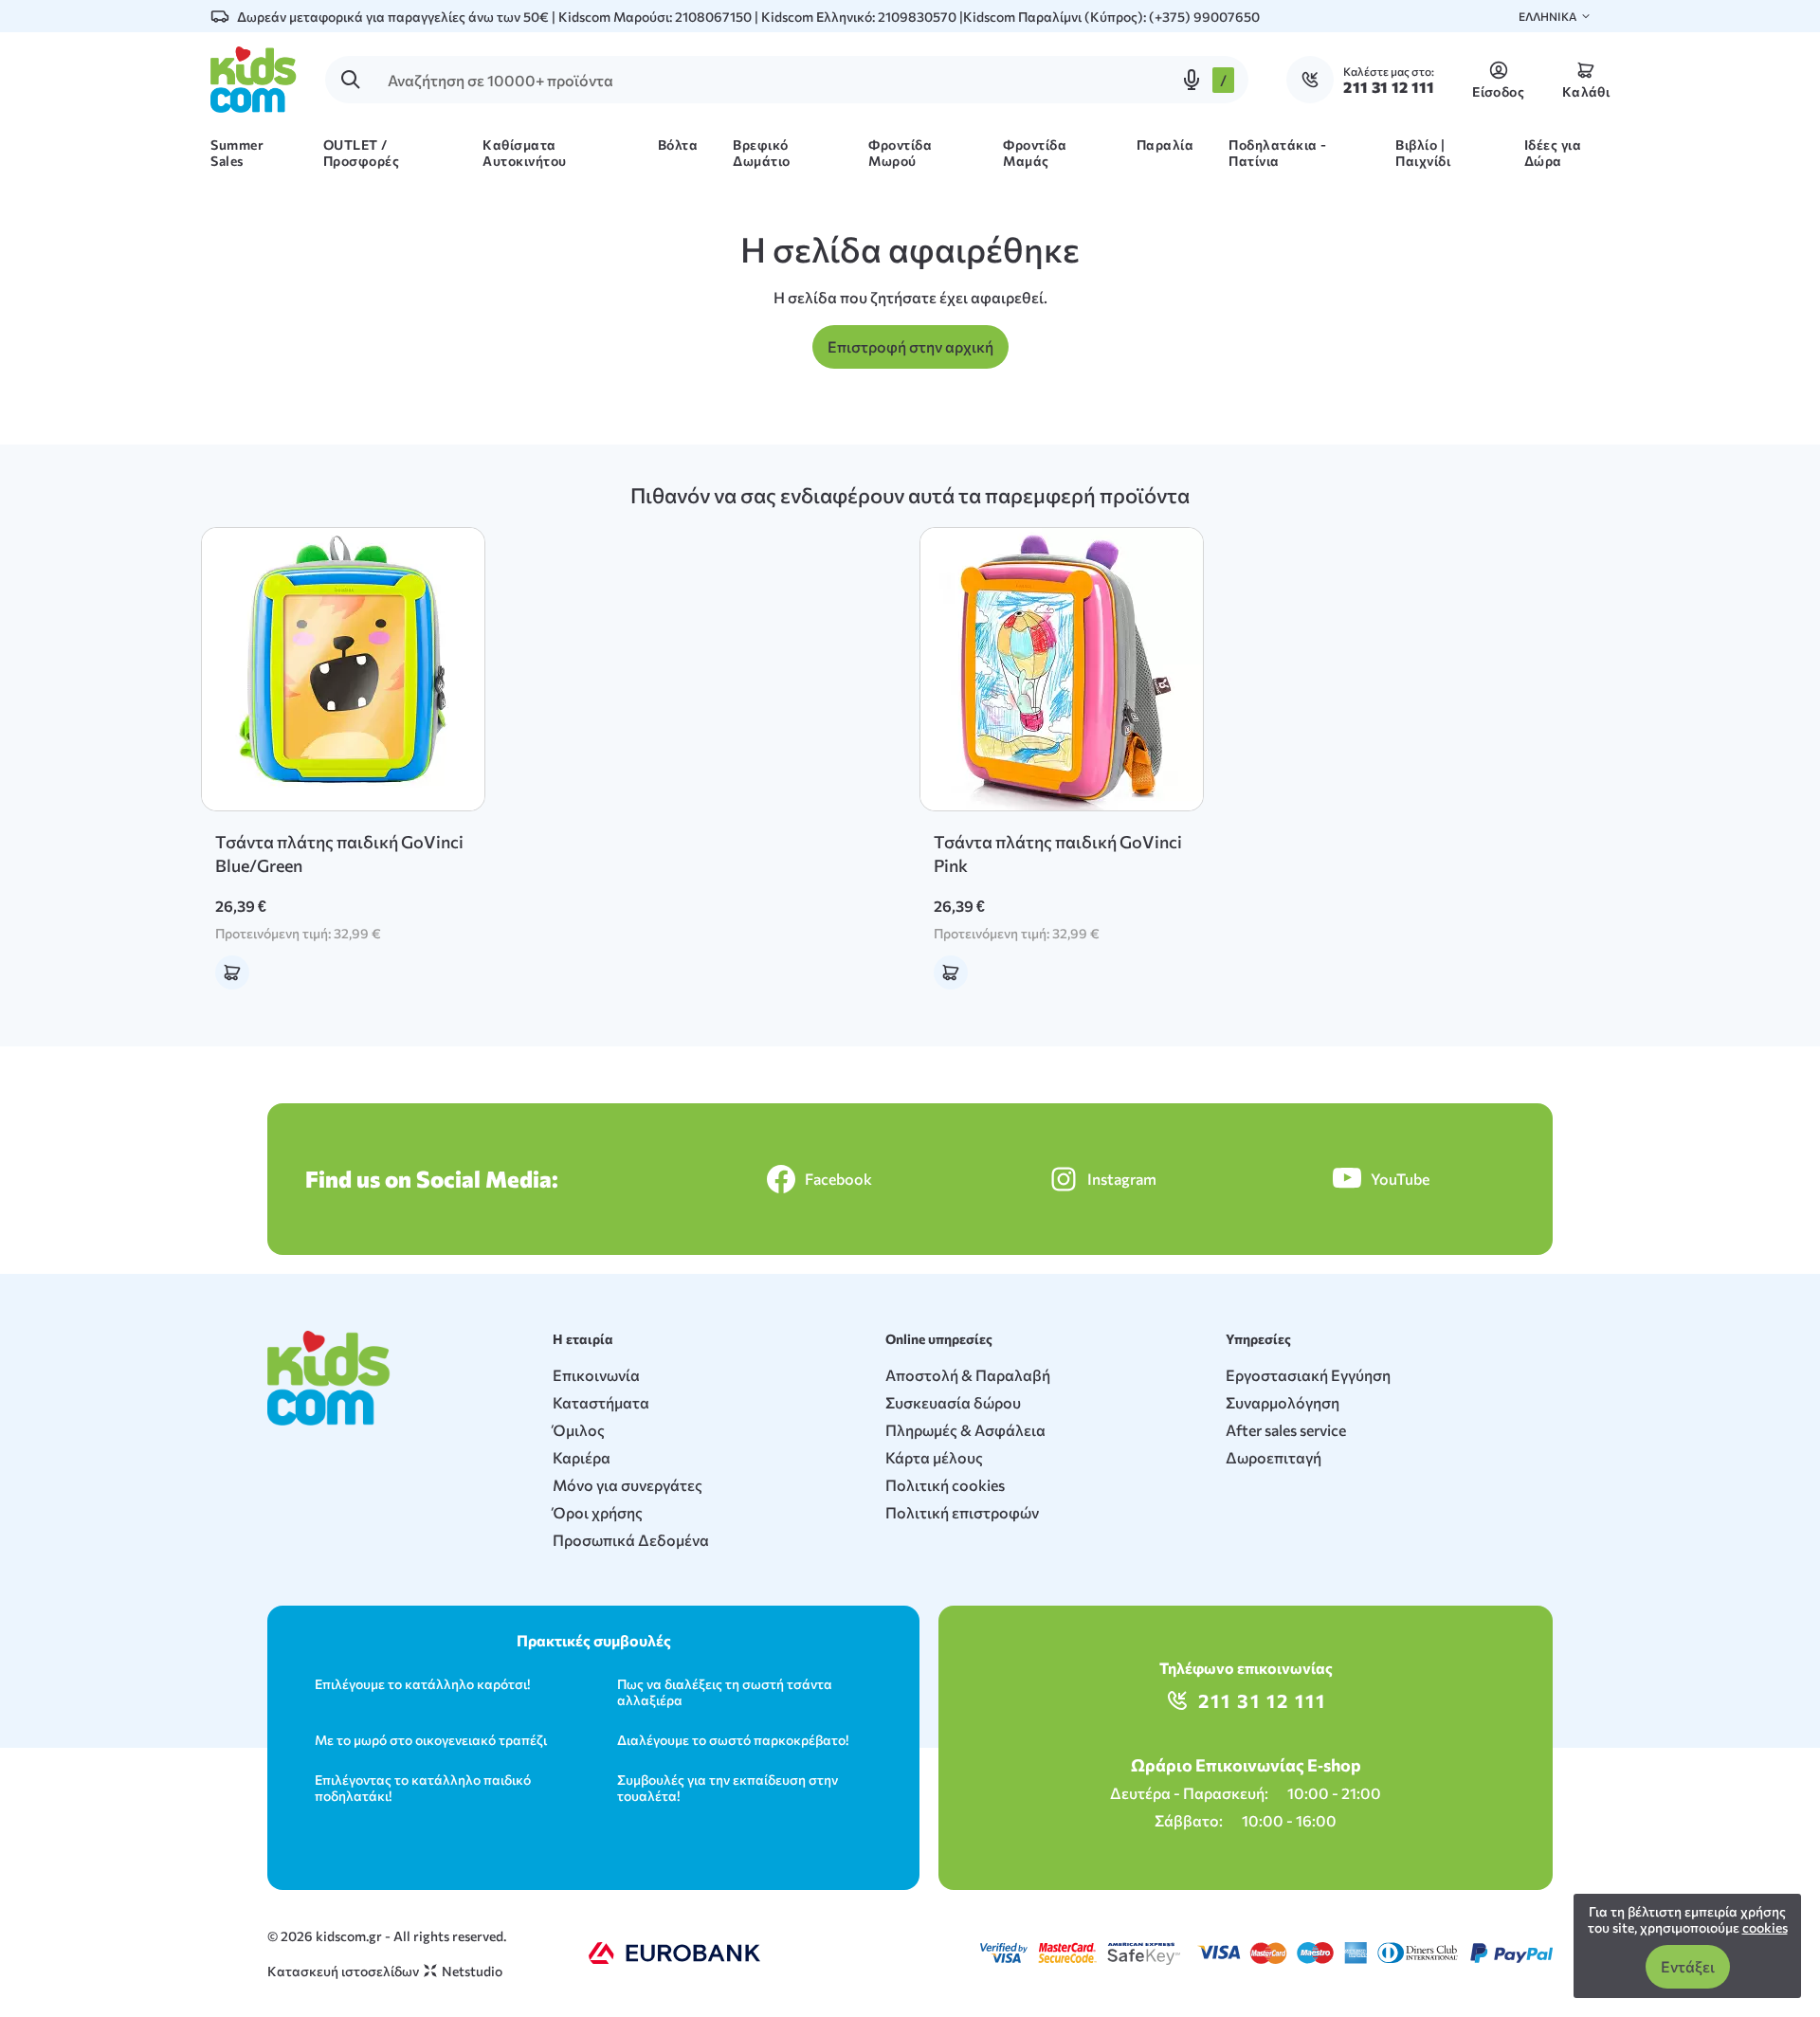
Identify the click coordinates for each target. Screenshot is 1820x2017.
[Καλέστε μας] (1315, 80)
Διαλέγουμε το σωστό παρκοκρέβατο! (733, 1740)
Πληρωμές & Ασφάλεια (965, 1430)
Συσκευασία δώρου (953, 1402)
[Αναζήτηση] (351, 80)
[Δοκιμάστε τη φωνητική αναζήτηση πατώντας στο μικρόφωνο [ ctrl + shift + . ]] (1192, 80)
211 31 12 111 (1262, 1700)
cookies (1765, 1927)
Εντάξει (1688, 1966)
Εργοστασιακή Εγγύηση (1308, 1375)
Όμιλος (579, 1430)
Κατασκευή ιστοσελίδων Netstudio (385, 1971)
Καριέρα (582, 1457)
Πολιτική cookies (945, 1485)
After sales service (1286, 1430)
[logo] (254, 80)
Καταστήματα (601, 1402)
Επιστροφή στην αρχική (910, 346)
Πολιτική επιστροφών (962, 1512)
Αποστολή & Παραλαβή (968, 1375)
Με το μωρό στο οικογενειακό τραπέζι (431, 1740)
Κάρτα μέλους (934, 1457)
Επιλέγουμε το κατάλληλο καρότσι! (422, 1684)
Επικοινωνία (596, 1375)
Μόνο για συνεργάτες (628, 1485)
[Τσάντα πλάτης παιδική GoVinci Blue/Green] (343, 669)
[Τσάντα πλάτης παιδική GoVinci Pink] (1062, 669)
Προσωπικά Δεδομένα (631, 1540)
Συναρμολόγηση (1283, 1402)
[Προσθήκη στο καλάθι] (232, 972)
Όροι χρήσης (598, 1512)
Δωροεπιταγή (1274, 1457)
